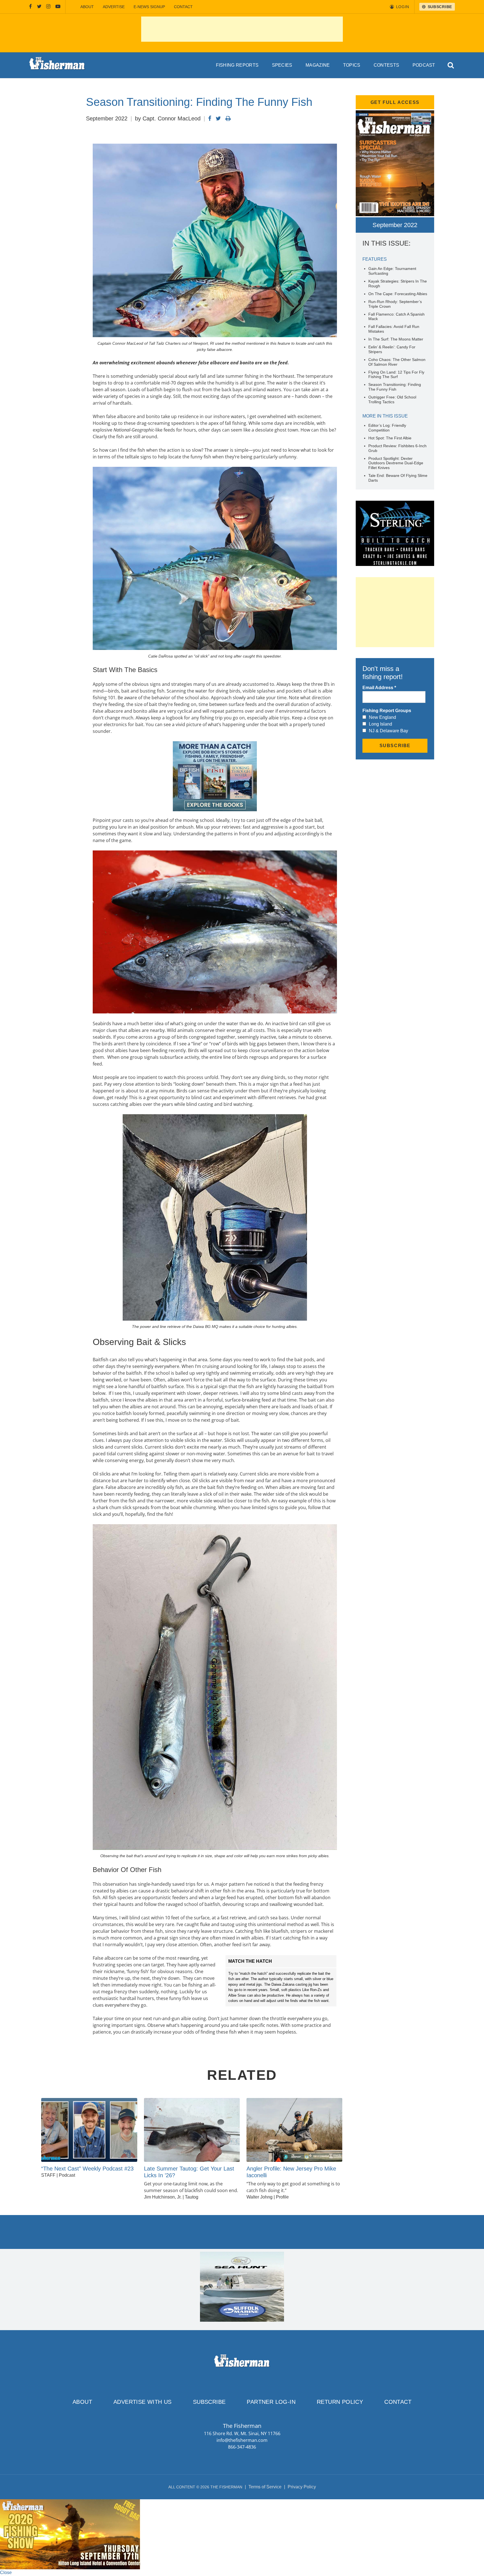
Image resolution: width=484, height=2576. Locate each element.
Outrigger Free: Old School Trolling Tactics (392, 399)
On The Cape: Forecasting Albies (398, 294)
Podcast (424, 65)
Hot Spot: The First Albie (390, 438)
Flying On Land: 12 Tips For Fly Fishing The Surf (396, 375)
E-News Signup (149, 7)
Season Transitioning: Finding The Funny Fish (395, 387)
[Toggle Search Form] (451, 65)
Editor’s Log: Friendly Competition (387, 428)
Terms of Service (265, 2487)
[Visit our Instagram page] (48, 7)
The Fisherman (57, 65)
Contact (183, 7)
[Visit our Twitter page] (39, 7)
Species (282, 65)
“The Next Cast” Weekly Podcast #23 (87, 2169)
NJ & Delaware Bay (388, 731)
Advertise (114, 7)
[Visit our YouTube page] (58, 7)
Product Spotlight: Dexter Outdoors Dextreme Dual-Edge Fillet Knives (396, 463)
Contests (387, 65)
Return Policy (340, 2402)
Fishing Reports (237, 65)
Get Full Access (395, 102)
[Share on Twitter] (218, 118)
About (87, 7)
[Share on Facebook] (210, 118)
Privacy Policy (302, 2487)
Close (6, 2572)
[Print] (228, 118)
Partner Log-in (271, 2402)
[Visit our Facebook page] (31, 7)
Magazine (318, 65)
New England (382, 717)
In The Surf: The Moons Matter (396, 339)
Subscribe (209, 2402)
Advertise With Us (143, 2402)
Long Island (381, 724)
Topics (352, 65)
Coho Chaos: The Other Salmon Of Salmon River (397, 362)
